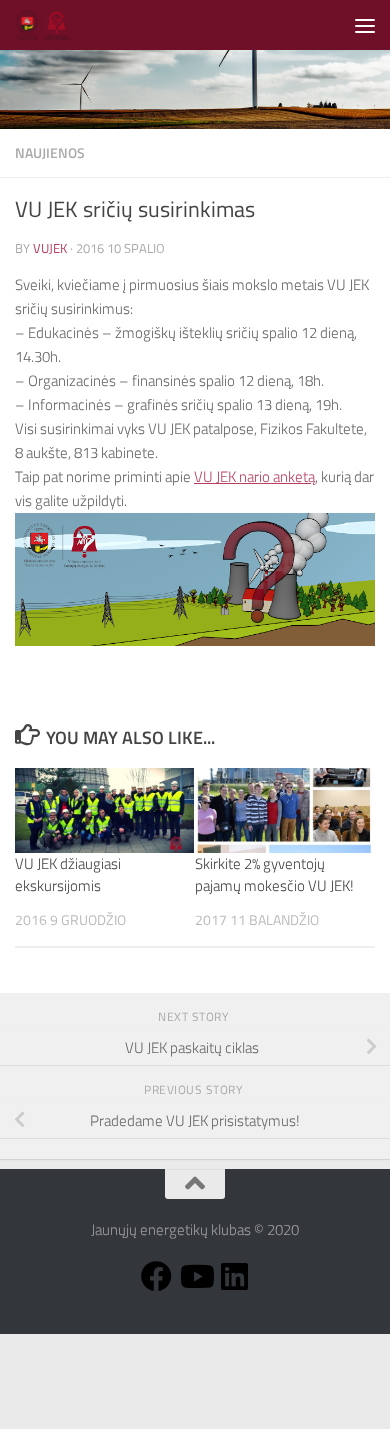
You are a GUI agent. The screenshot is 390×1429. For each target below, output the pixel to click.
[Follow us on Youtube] (195, 1276)
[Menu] (365, 25)
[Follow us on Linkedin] (234, 1276)
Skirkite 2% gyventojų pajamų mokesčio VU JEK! (274, 875)
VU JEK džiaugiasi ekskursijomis (68, 875)
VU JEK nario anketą (254, 476)
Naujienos (50, 152)
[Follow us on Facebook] (156, 1276)
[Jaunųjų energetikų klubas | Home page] (53, 25)
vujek (50, 248)
